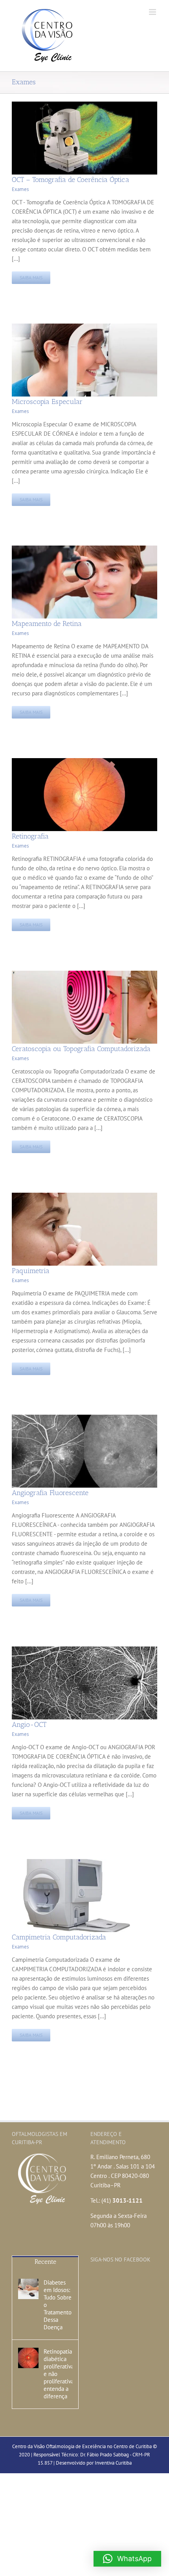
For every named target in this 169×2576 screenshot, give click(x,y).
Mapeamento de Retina (47, 624)
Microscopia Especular (47, 402)
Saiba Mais (31, 277)
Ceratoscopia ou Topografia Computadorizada (81, 1049)
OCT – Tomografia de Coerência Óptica (71, 180)
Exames (20, 189)
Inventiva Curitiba (113, 2463)
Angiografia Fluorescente (50, 1493)
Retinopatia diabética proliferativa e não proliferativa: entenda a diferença (58, 2374)
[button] (127, 2559)
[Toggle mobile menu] (153, 12)
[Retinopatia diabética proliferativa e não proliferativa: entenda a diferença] (28, 2358)
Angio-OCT (29, 1725)
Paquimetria (31, 1271)
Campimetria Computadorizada (59, 1937)
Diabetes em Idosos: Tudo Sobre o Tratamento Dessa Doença (58, 2305)
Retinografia (30, 836)
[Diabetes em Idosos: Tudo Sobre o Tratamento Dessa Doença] (28, 2289)
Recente (45, 2262)
